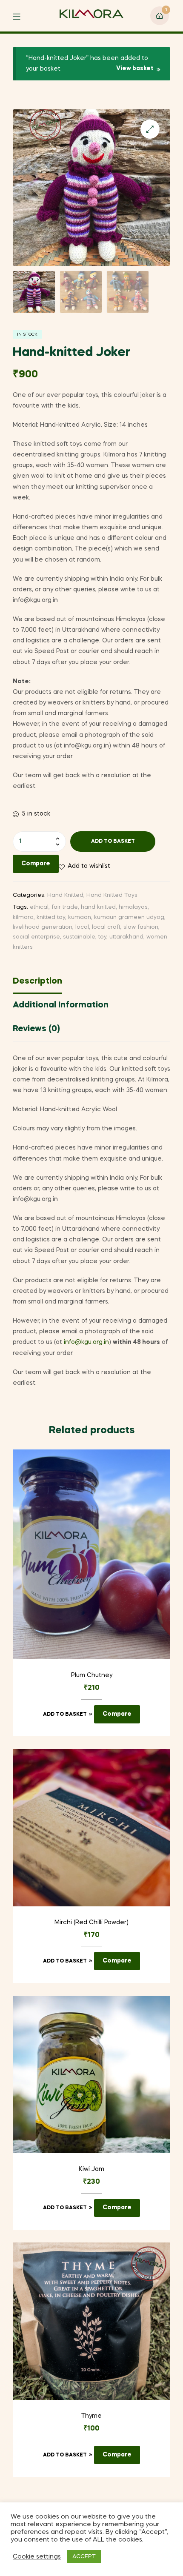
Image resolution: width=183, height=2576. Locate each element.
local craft (106, 927)
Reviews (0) (36, 1029)
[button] (150, 129)
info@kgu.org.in (86, 1342)
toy (102, 937)
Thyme (91, 2416)
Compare (36, 864)
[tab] (91, 984)
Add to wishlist (89, 866)
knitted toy (51, 917)
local (82, 927)
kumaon (80, 917)
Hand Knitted (65, 895)
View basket (135, 68)
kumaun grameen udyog (129, 917)
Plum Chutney (92, 1675)
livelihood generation (43, 927)
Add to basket (113, 842)
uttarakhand (126, 937)
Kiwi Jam (91, 2169)
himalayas (133, 907)
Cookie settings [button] (37, 2557)
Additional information (61, 1005)
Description (37, 981)
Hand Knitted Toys (112, 895)
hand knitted (98, 907)
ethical (39, 907)
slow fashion (141, 927)
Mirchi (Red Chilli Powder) (91, 1923)
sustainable (79, 937)
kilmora (23, 917)
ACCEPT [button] (84, 2557)
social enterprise (36, 937)
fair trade (65, 907)
